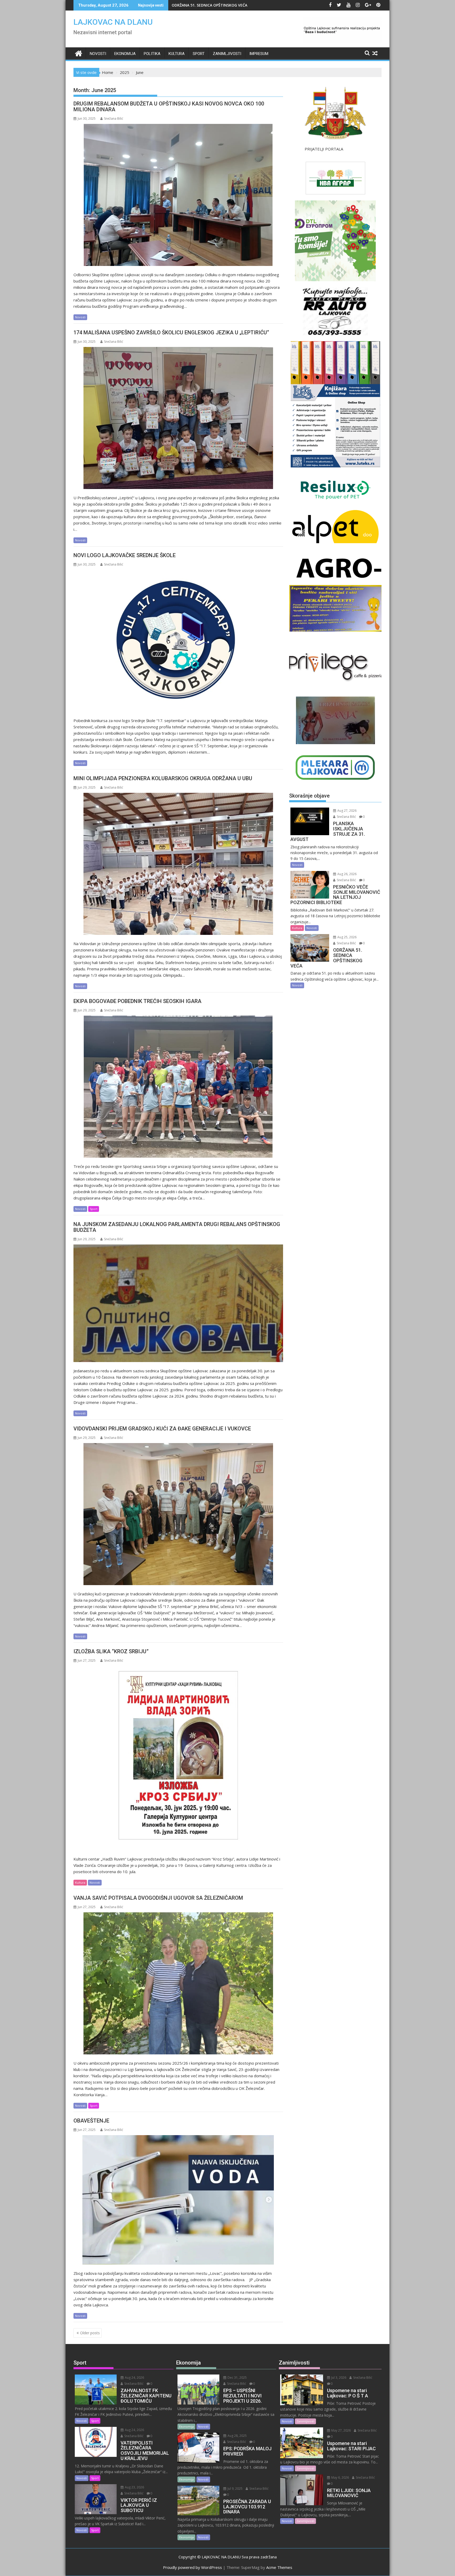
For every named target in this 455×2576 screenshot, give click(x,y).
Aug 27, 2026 (347, 811)
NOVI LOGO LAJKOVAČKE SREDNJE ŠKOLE (125, 555)
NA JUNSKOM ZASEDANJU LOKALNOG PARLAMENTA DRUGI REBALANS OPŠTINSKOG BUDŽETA (177, 1227)
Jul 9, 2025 (235, 2489)
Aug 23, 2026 (134, 2487)
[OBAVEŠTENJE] (178, 2200)
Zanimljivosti (227, 54)
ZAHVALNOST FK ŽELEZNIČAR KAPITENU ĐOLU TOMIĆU (221, 5)
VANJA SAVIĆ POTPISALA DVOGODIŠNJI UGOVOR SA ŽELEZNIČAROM (158, 1898)
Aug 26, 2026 (347, 874)
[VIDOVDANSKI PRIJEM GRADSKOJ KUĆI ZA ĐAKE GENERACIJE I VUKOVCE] (178, 1514)
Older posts (90, 2333)
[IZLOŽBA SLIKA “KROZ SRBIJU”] (178, 1758)
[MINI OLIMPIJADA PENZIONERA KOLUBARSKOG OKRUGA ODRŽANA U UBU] (178, 864)
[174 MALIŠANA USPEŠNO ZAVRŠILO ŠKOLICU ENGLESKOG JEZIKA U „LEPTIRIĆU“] (178, 418)
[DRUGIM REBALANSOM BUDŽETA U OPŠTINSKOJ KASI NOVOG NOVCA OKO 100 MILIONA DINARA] (178, 195)
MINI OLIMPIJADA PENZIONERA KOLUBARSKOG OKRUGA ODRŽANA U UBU (163, 778)
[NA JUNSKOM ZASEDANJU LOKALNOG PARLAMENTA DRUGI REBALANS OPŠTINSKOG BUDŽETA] (178, 1303)
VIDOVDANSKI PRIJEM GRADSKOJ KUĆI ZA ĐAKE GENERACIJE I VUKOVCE (162, 1429)
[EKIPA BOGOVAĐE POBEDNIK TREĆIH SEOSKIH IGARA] (178, 1087)
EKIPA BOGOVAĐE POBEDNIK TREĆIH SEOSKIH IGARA (139, 1001)
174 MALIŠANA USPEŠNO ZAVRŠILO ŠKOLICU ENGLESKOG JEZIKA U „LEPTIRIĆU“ (171, 332)
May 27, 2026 (341, 2430)
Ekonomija (125, 54)
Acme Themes (279, 2567)
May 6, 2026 (340, 2477)
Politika (152, 54)
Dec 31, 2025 (237, 2378)
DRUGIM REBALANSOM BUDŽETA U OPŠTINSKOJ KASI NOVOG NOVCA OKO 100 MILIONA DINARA (169, 107)
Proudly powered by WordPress (192, 2567)
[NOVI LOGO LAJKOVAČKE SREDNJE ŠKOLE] (178, 641)
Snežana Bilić (114, 119)
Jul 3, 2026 (338, 2378)
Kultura (177, 54)
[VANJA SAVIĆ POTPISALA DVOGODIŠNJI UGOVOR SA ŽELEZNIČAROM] (178, 1983)
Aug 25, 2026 (347, 937)
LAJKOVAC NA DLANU (113, 22)
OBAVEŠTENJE (91, 2121)
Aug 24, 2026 (134, 2378)
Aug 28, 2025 (237, 2436)
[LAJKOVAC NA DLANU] (79, 53)
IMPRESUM (259, 54)
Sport (199, 54)
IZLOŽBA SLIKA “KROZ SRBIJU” (111, 1651)
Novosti (98, 54)
